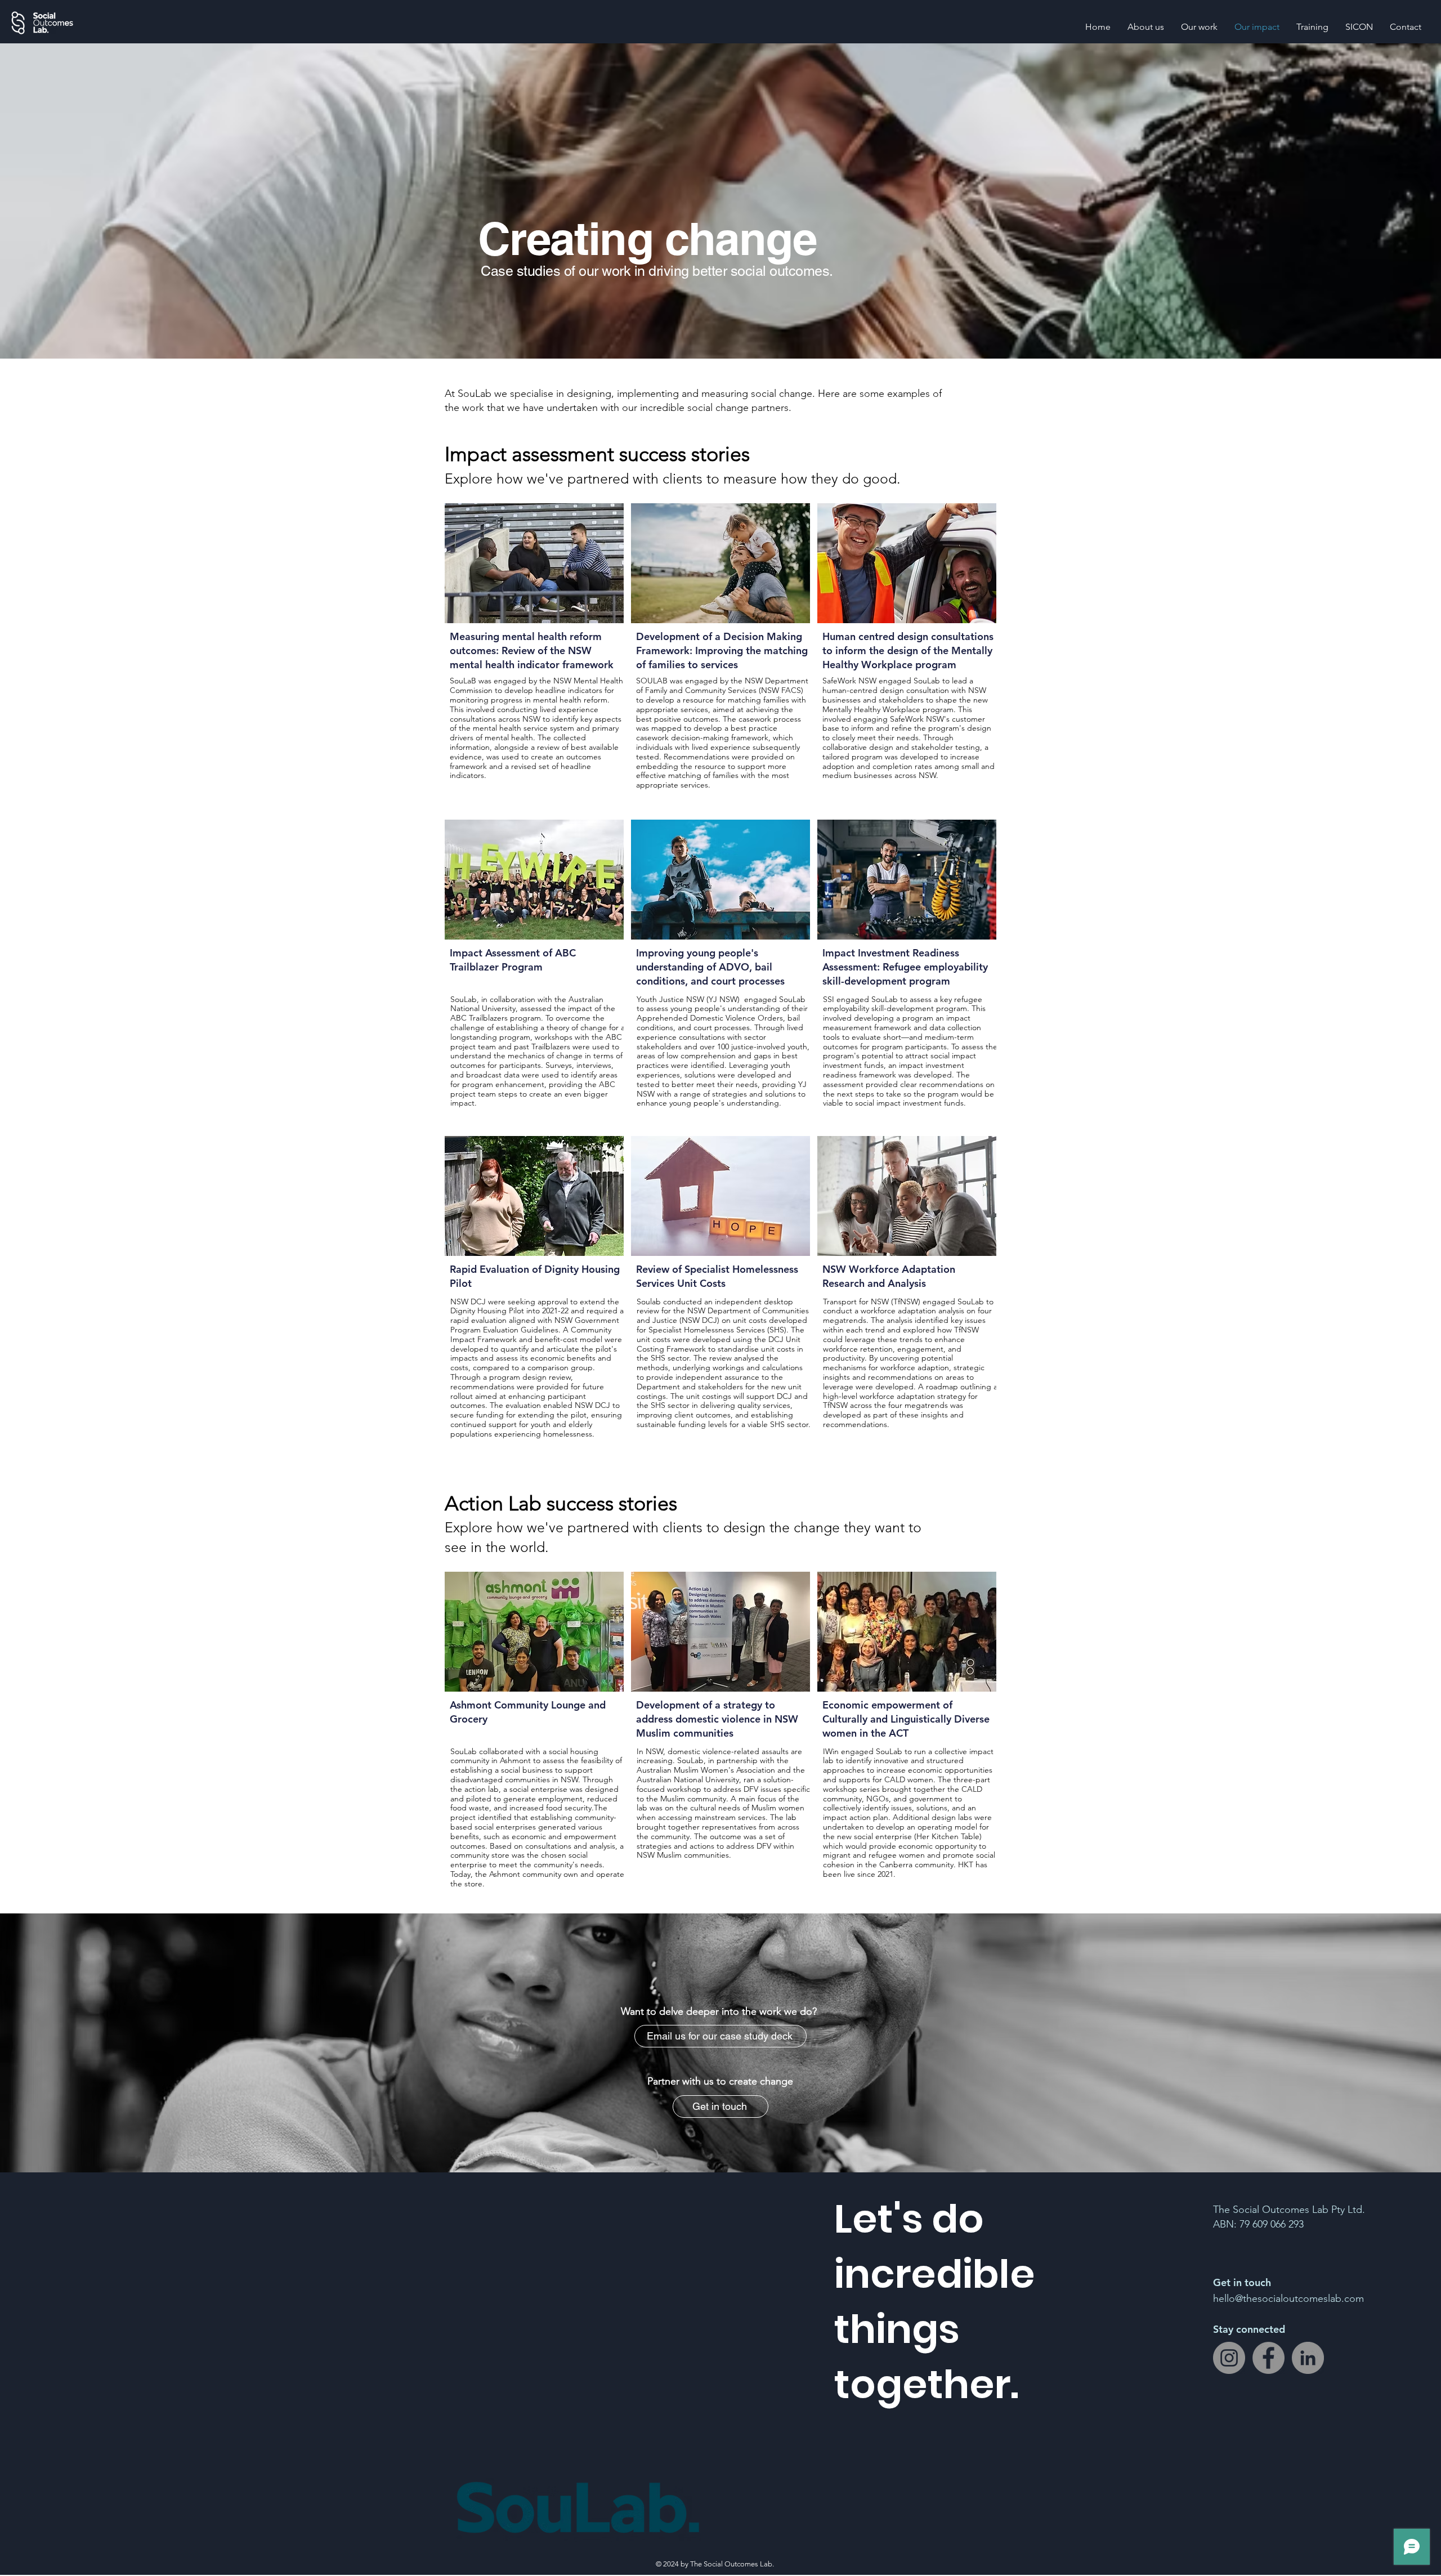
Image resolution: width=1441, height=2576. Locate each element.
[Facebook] (1268, 2358)
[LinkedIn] (1308, 2358)
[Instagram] (1229, 2358)
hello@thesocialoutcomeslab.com (1288, 2298)
